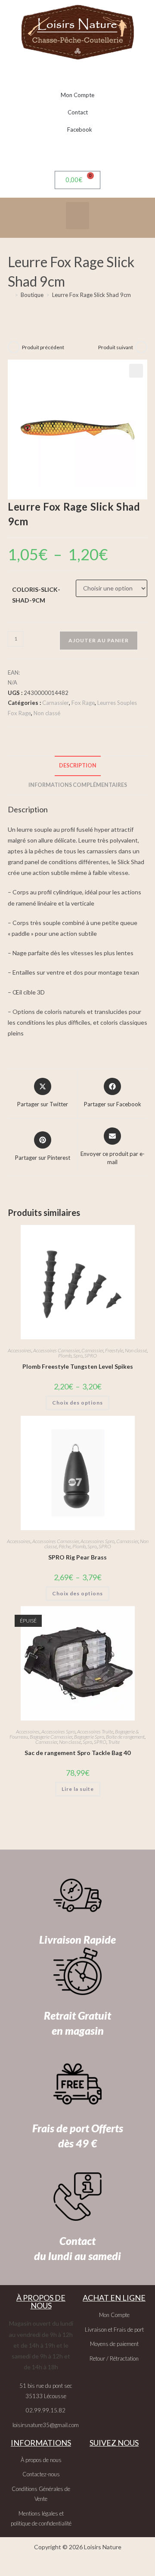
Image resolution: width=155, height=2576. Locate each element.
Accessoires (20, 1350)
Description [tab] (78, 766)
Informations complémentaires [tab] (78, 785)
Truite (114, 1742)
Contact (78, 112)
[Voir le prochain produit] (141, 347)
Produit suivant (116, 347)
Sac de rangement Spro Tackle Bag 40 (77, 1753)
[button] (77, 216)
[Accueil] (10, 295)
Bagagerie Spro (89, 1737)
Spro (78, 1356)
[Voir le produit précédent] (14, 347)
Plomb (65, 1356)
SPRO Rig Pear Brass (77, 1557)
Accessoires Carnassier (56, 1350)
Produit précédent (43, 347)
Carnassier (56, 703)
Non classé (47, 713)
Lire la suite (78, 1789)
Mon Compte (77, 95)
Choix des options (77, 1403)
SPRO (91, 1356)
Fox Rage (83, 703)
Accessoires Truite (95, 1732)
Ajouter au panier (99, 640)
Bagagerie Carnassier (51, 1737)
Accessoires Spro (98, 1541)
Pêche (65, 1546)
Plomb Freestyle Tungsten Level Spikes (78, 1366)
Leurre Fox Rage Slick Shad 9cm (91, 295)
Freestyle (114, 1350)
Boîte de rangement (125, 1737)
